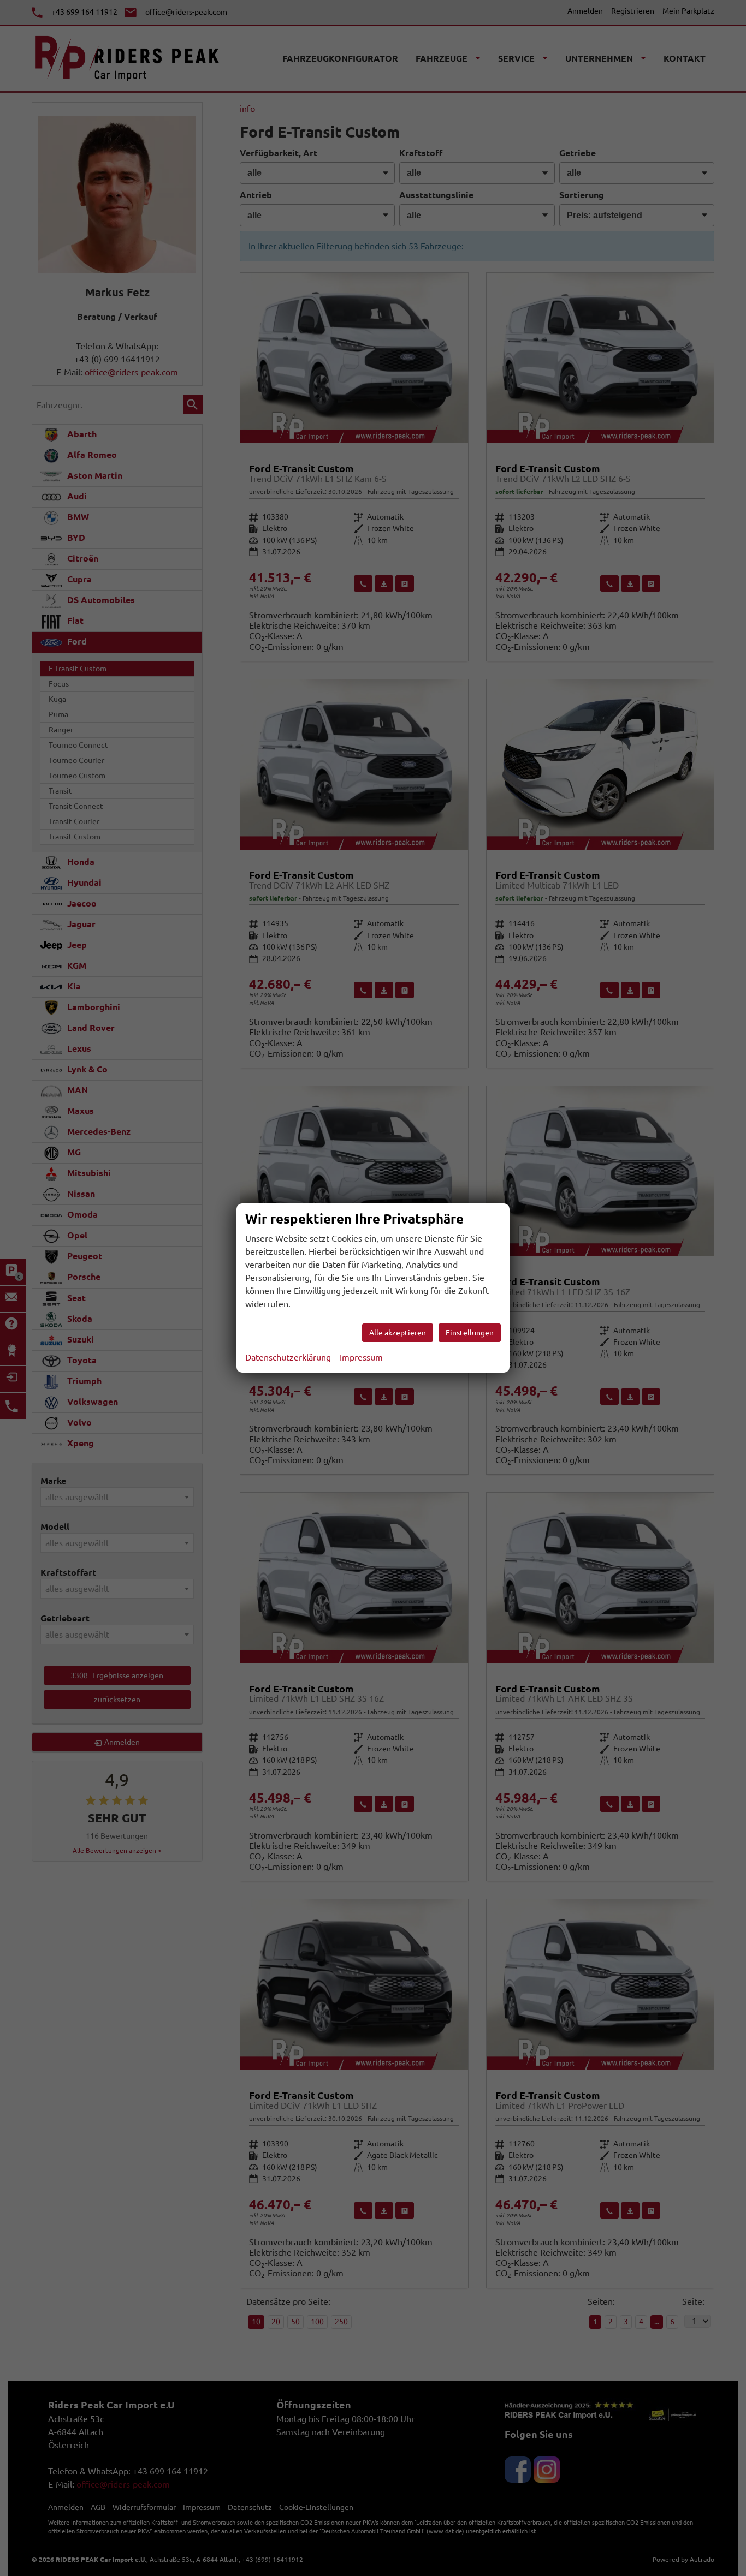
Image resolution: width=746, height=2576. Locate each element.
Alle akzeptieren (398, 1333)
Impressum (361, 1357)
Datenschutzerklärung (288, 1357)
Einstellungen (470, 1333)
